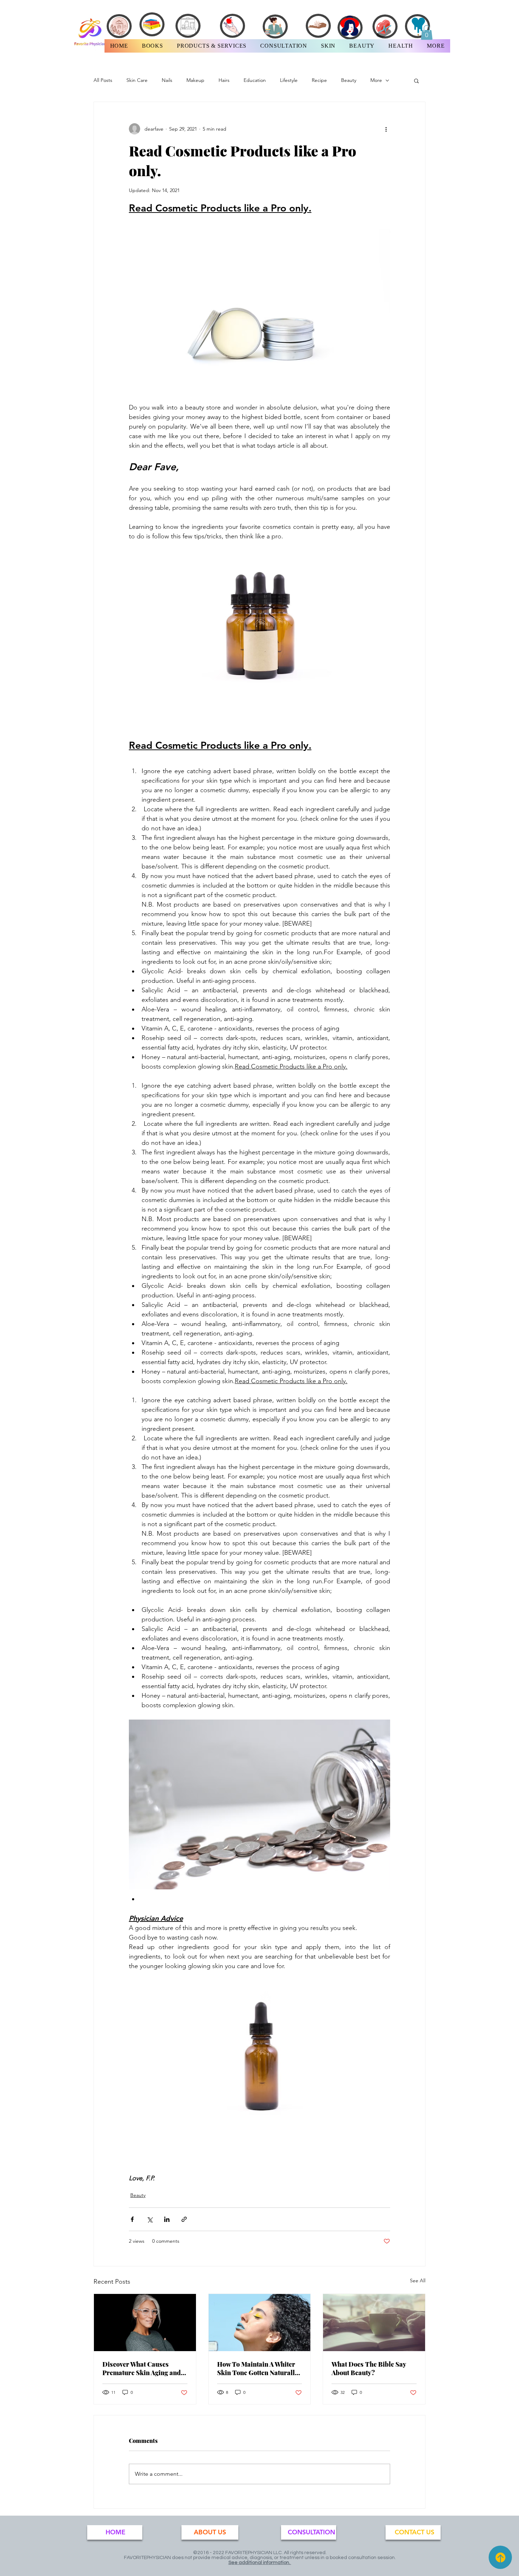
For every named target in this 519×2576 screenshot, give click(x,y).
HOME (115, 2532)
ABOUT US (210, 2532)
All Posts (103, 80)
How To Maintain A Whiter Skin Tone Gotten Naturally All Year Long (258, 2368)
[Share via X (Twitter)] (150, 2219)
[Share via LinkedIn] (167, 2219)
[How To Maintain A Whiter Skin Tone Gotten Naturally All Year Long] (260, 2323)
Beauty (349, 80)
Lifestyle (289, 80)
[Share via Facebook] (132, 2219)
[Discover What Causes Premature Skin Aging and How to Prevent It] (145, 2323)
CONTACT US (414, 2532)
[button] (427, 32)
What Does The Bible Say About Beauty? (369, 2368)
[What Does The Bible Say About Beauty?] (374, 2323)
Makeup (195, 80)
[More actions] (386, 129)
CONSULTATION (311, 2532)
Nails (167, 80)
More (376, 80)
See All (418, 2281)
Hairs (224, 80)
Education (255, 80)
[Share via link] (184, 2219)
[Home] (500, 2557)
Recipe (319, 80)
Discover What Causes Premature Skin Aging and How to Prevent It (142, 2368)
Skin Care (137, 80)
